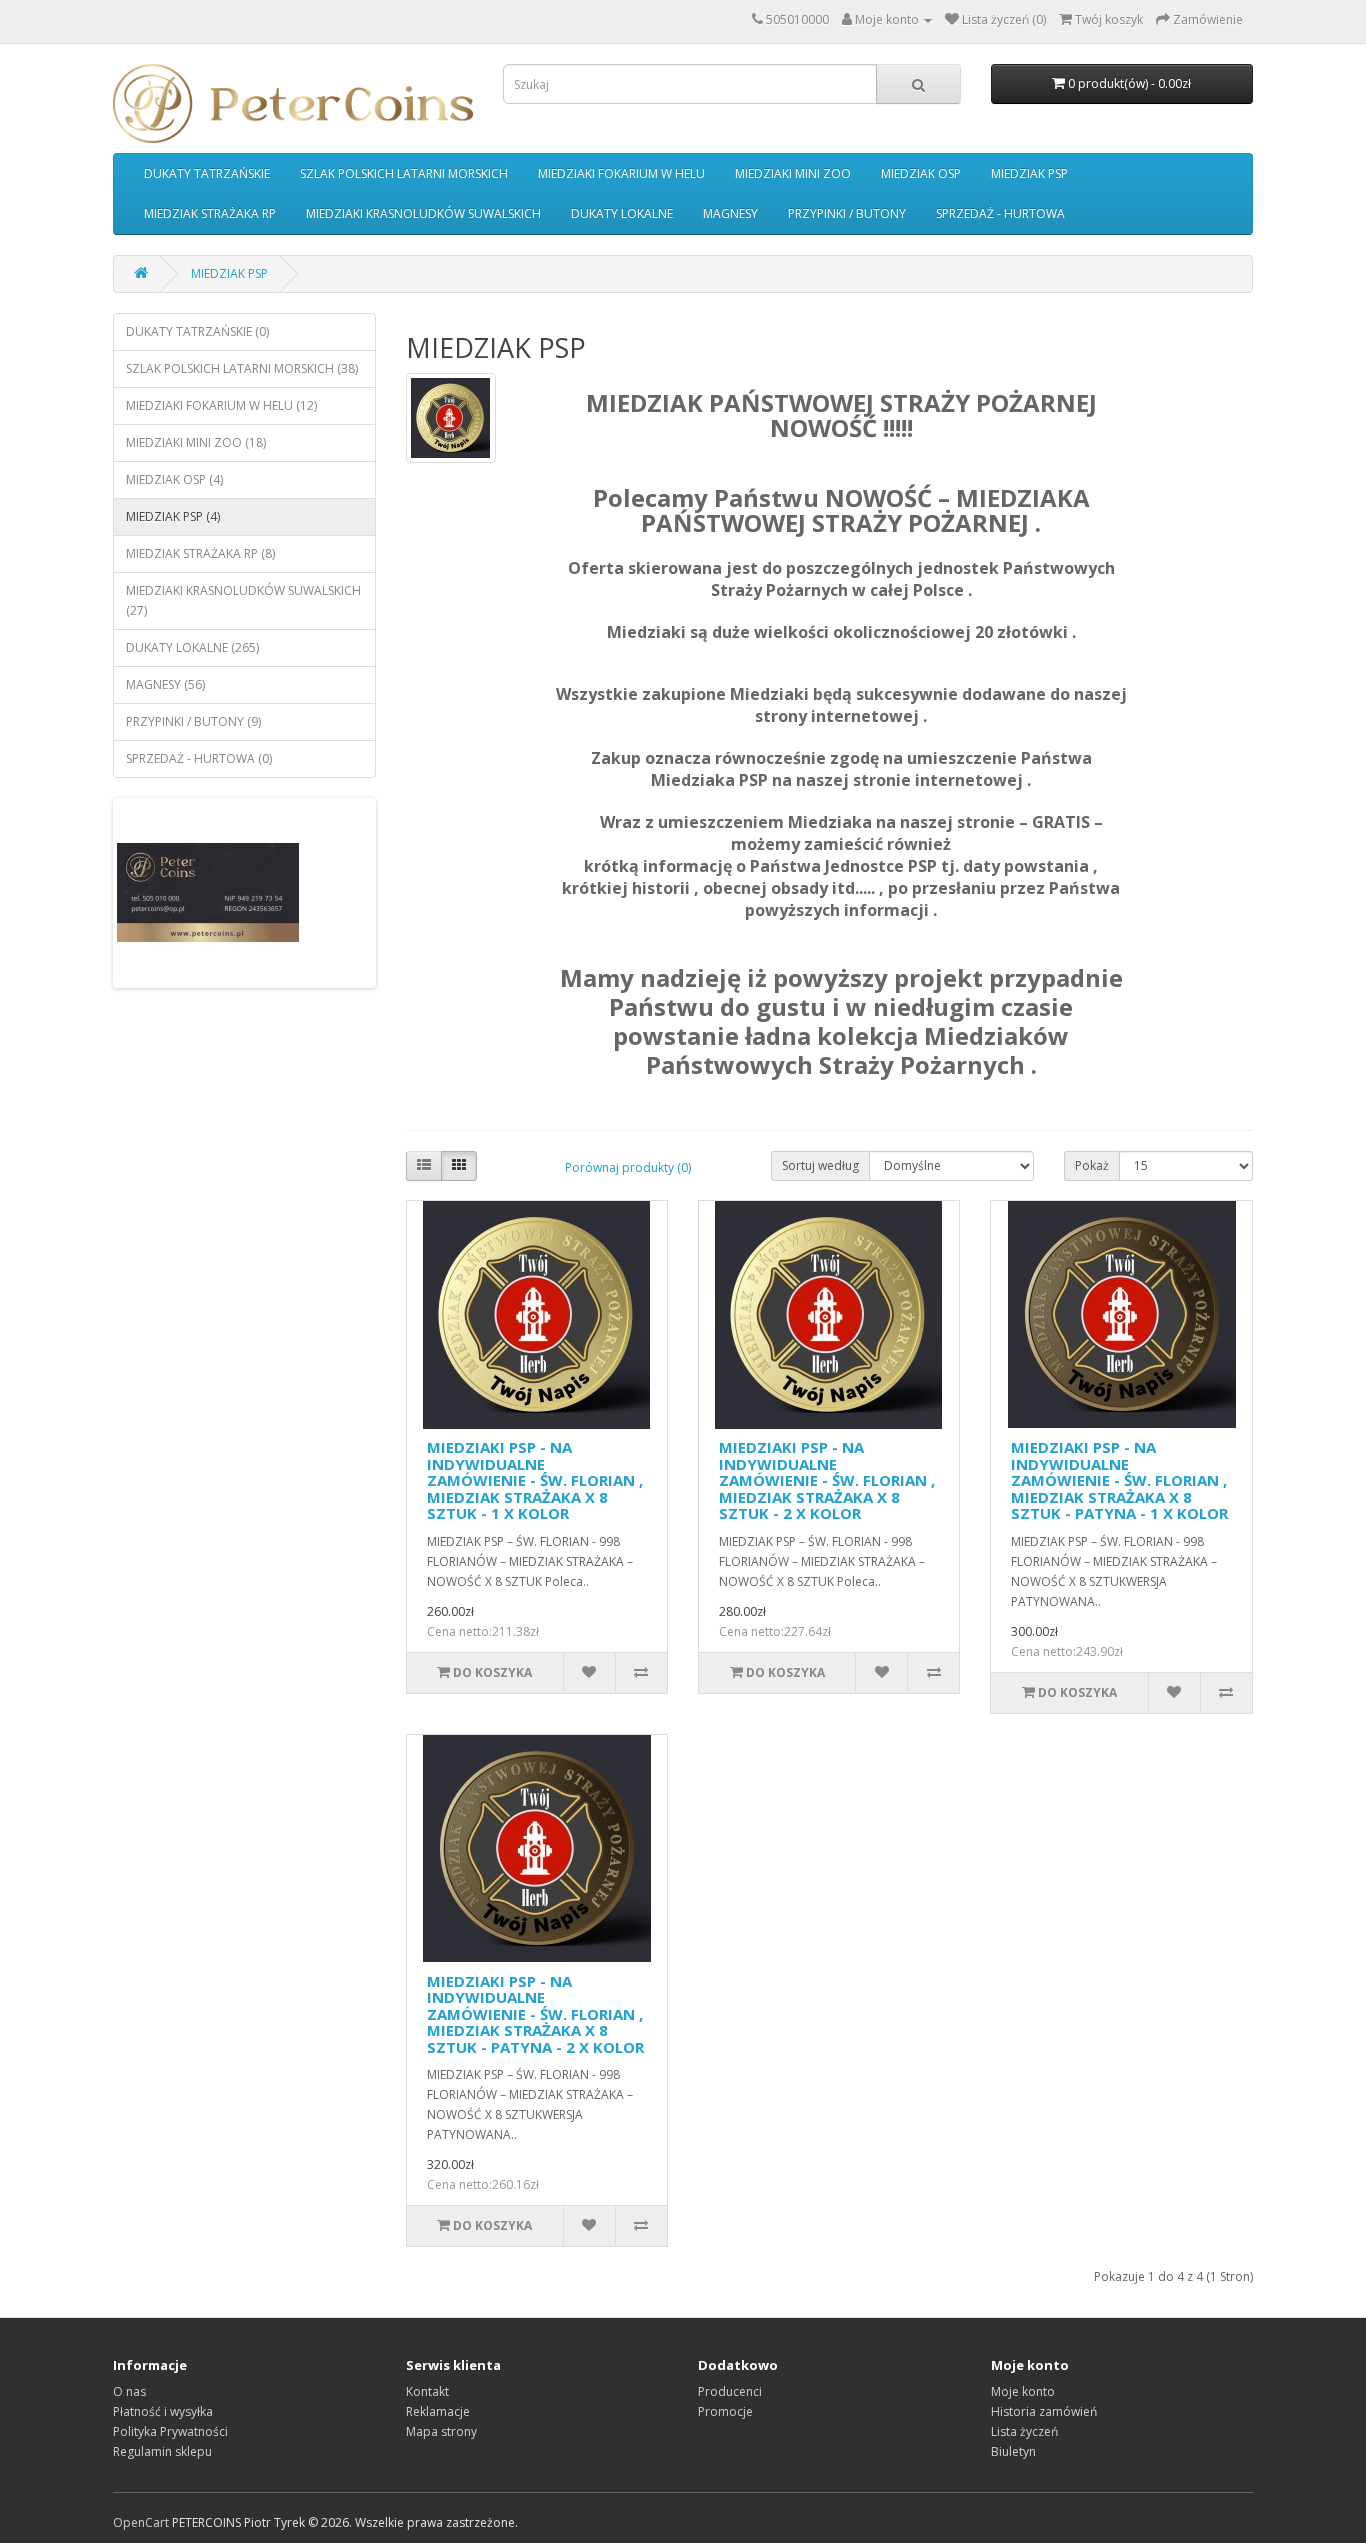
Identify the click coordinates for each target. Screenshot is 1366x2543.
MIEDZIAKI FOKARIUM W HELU (621, 173)
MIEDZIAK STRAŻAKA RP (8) (200, 553)
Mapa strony (441, 2431)
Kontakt (427, 2391)
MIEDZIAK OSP (921, 173)
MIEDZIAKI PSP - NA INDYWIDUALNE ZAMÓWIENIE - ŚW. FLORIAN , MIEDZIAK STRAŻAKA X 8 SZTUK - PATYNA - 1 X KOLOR (1119, 1480)
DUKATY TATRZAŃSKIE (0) (197, 331)
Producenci (730, 2391)
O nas (129, 2391)
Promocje (725, 2411)
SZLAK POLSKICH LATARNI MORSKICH (404, 173)
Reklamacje (438, 2411)
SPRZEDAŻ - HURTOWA (1000, 213)
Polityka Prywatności (170, 2431)
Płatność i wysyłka (163, 2411)
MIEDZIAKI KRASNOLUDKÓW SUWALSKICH (423, 213)
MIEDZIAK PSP (1029, 173)
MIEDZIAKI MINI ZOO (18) (196, 442)
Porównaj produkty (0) (628, 1167)
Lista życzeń (1024, 2431)
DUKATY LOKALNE (622, 213)
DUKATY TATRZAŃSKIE (207, 173)
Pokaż (1092, 1165)
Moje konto (1023, 2391)
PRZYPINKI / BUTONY (847, 213)
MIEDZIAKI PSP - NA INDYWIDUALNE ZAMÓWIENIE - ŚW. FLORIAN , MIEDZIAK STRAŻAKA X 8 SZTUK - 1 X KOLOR (535, 1480)
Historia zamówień (1044, 2411)
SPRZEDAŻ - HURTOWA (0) (199, 758)
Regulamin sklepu (162, 2451)
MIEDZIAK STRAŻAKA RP (210, 213)
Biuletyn (1013, 2451)
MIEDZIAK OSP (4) (174, 479)
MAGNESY (730, 213)
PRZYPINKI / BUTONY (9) (193, 721)
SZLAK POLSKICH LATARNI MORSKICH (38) (242, 368)
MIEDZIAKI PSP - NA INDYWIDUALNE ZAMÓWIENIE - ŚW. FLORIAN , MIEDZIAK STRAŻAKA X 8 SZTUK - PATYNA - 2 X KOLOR (535, 2014)
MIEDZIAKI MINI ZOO (793, 173)
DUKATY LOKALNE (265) (192, 647)
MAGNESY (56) (165, 684)
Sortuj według (820, 1165)
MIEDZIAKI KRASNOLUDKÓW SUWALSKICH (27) (243, 600)
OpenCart (141, 2522)
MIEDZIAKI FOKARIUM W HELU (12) (221, 405)
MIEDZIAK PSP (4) (173, 516)
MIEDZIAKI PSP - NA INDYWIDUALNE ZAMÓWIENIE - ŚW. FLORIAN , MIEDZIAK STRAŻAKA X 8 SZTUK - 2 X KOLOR (827, 1480)
